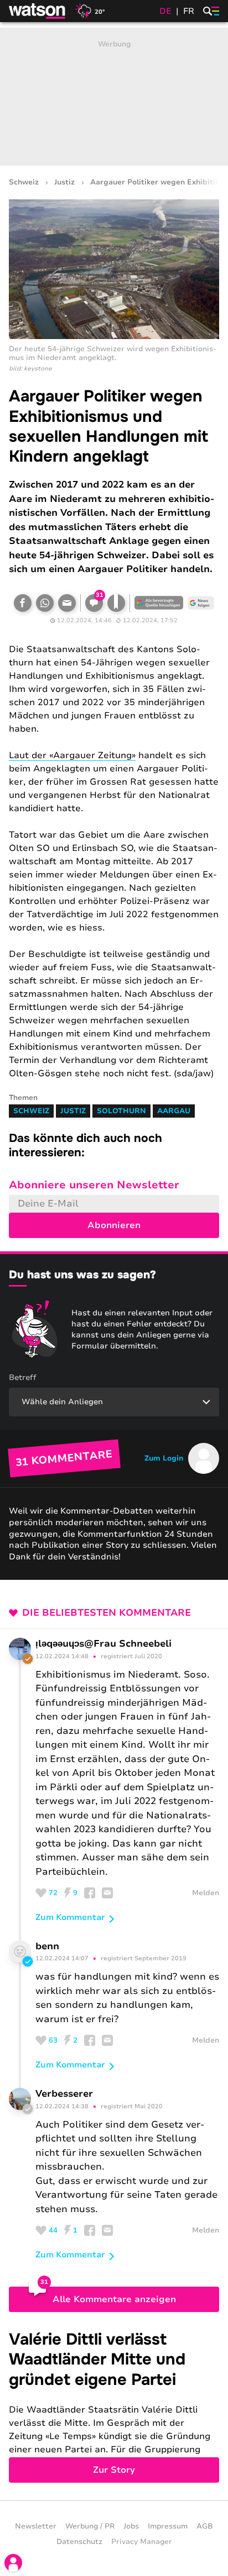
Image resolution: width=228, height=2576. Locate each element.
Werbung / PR (90, 2526)
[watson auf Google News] (201, 603)
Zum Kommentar (70, 1917)
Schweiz (24, 183)
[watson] (38, 11)
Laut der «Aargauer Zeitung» (72, 755)
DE (165, 11)
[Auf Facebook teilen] (23, 603)
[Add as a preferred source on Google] (159, 603)
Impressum (168, 2526)
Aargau (174, 1111)
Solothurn (121, 1111)
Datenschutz (79, 2542)
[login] (13, 2563)
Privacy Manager (142, 2542)
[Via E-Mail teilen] (67, 603)
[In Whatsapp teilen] (45, 603)
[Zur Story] (114, 2406)
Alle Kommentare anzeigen (114, 2299)
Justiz (64, 183)
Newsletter (36, 2526)
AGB (205, 2526)
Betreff (23, 1377)
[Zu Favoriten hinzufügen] (116, 603)
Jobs (131, 2526)
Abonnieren (114, 1225)
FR (189, 11)
